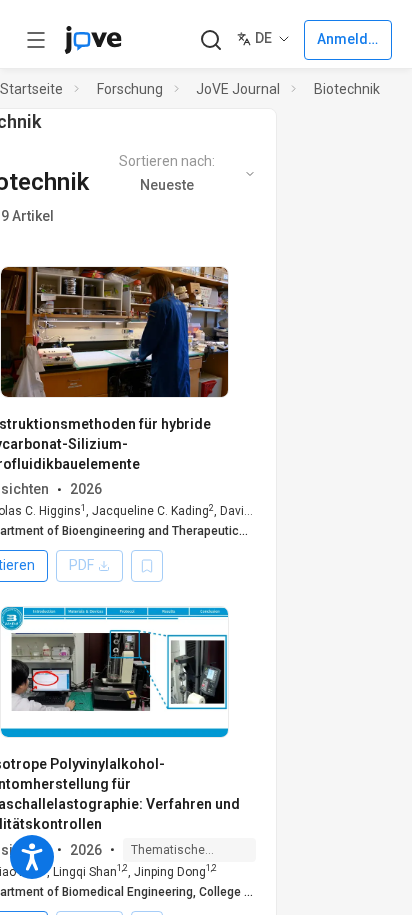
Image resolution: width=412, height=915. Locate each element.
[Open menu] (36, 40)
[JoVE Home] (93, 40)
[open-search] (210, 40)
